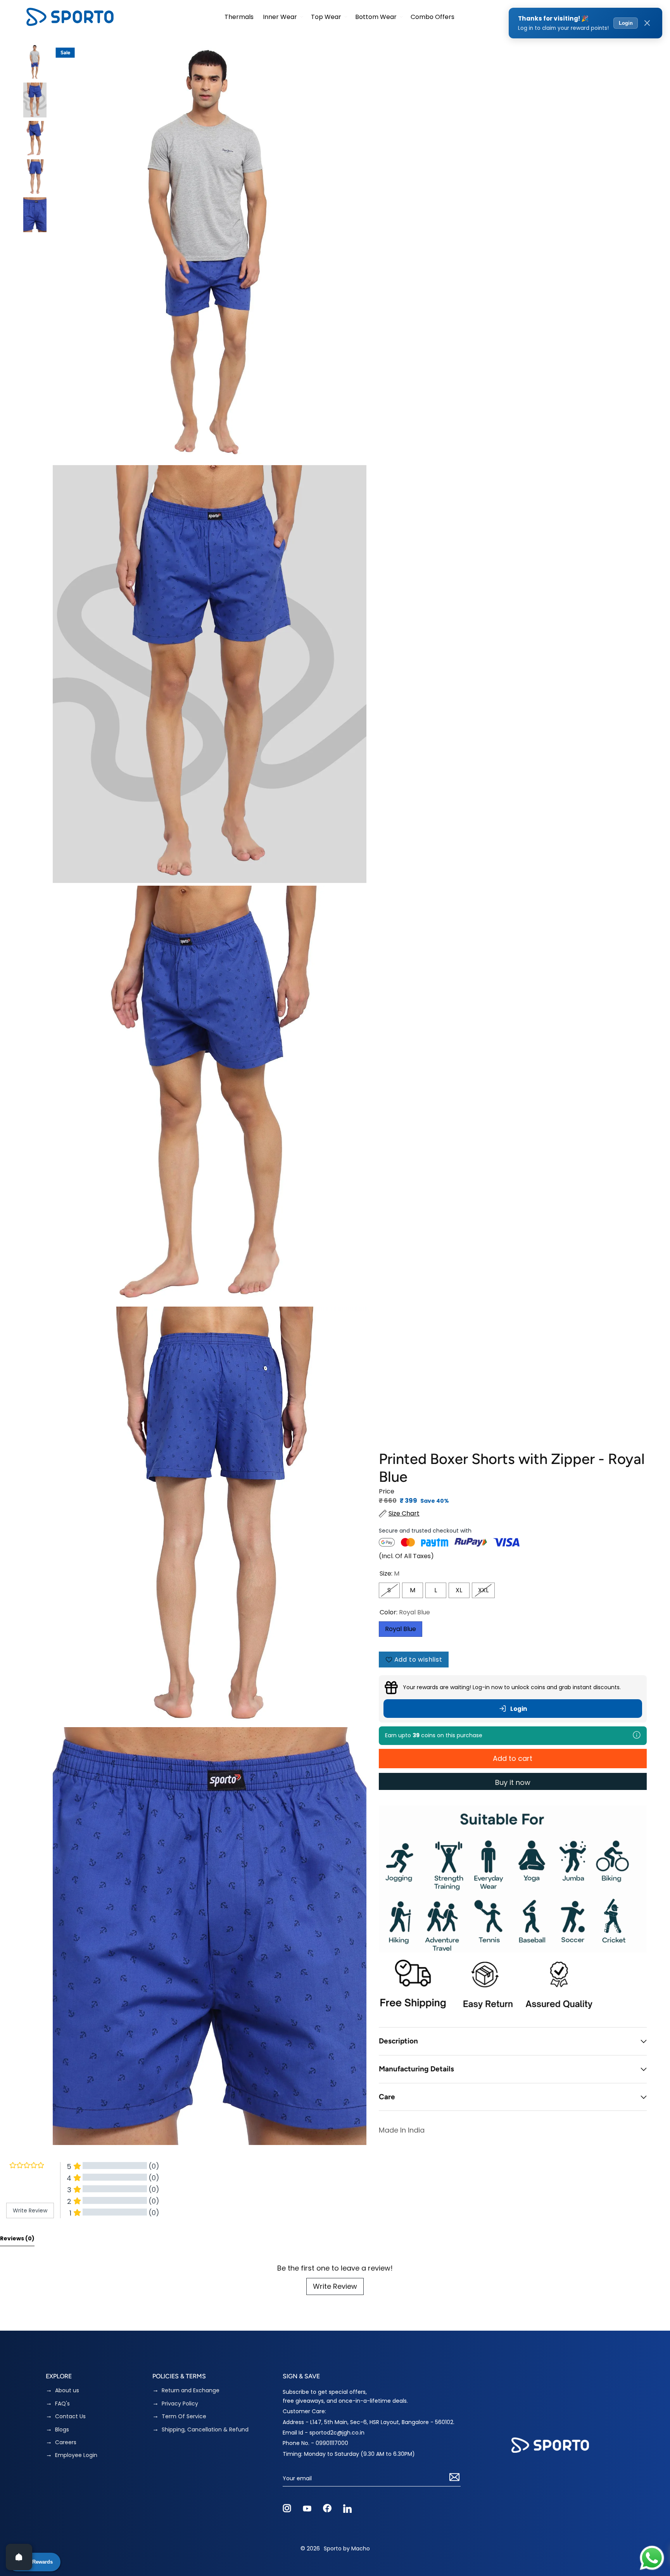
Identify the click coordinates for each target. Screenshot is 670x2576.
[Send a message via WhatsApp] (652, 2558)
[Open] (19, 2557)
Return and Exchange (191, 2391)
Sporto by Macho (347, 2548)
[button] (282, 17)
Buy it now (513, 1782)
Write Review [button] (30, 2210)
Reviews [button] (17, 2238)
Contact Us (70, 2417)
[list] (210, 1095)
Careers (66, 2442)
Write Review (335, 2286)
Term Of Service (184, 2417)
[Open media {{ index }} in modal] (210, 253)
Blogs (62, 2430)
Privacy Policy (180, 2404)
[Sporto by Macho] (70, 17)
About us (67, 2391)
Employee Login (76, 2455)
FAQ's (62, 2404)
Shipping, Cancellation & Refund (205, 2430)
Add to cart (513, 1758)
